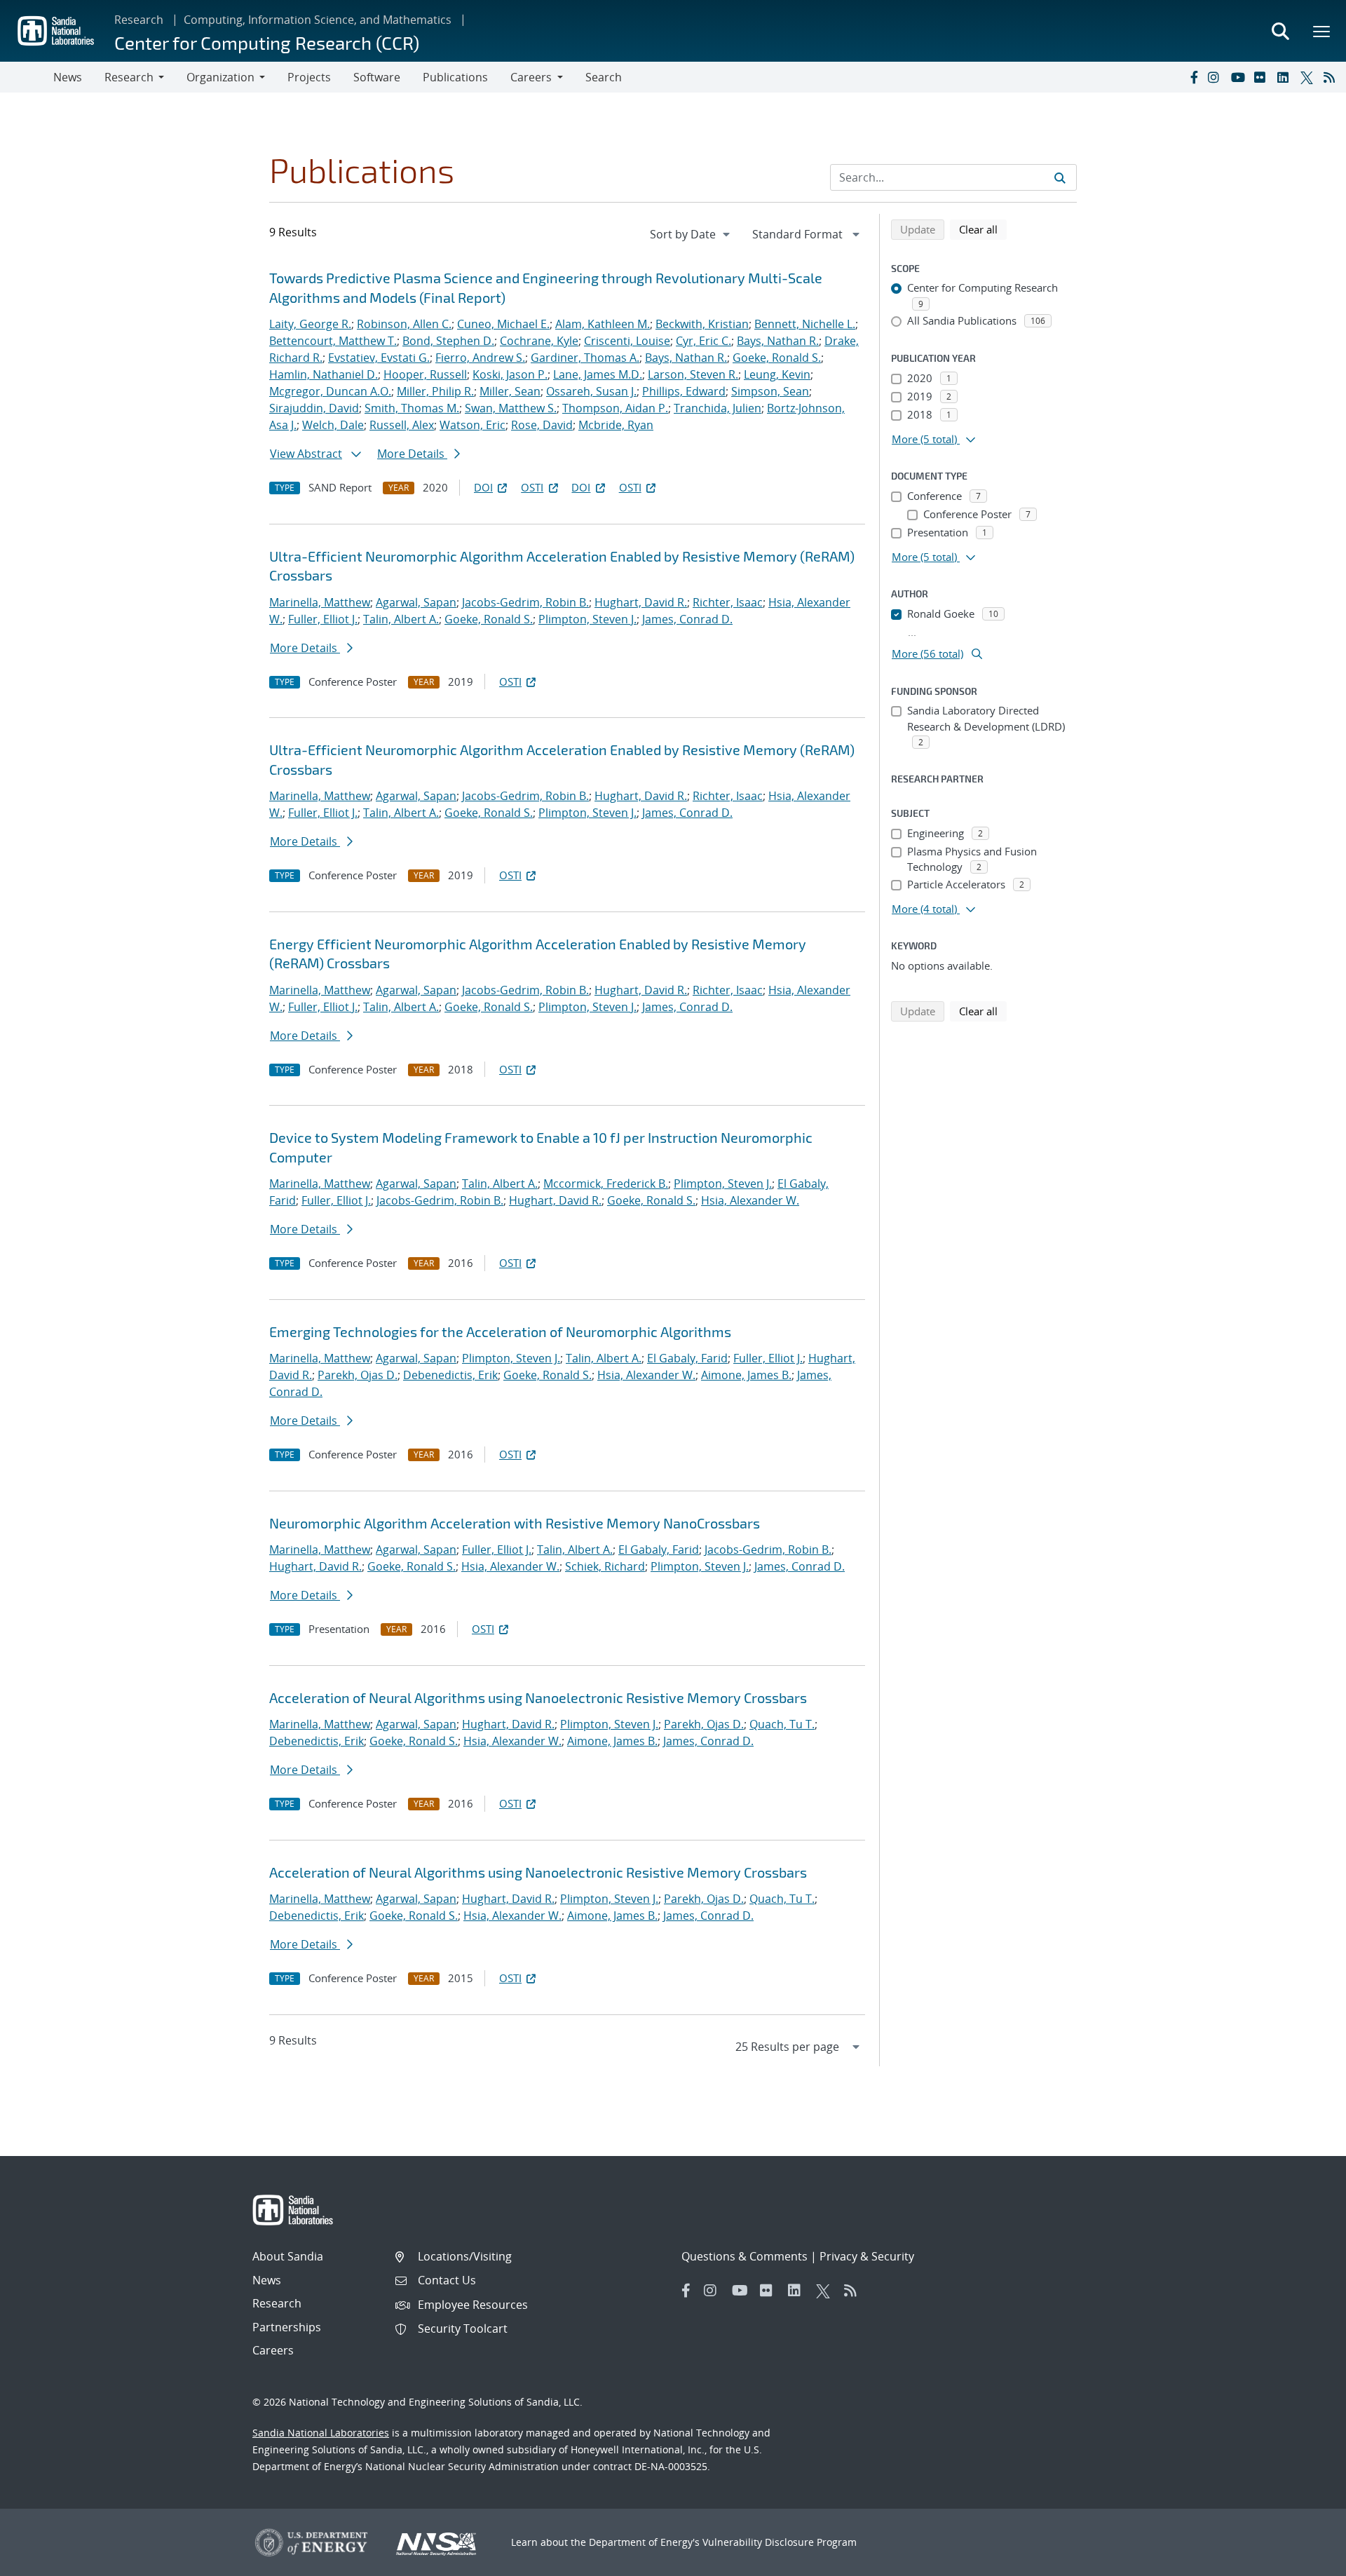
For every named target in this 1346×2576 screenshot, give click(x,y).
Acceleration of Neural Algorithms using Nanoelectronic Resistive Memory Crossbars (538, 1697)
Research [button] (129, 77)
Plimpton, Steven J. (587, 619)
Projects (309, 77)
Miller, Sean (510, 391)
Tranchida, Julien (718, 408)
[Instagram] (1216, 77)
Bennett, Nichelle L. (805, 324)
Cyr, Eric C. (703, 341)
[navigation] (691, 234)
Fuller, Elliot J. (323, 619)
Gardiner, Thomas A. (585, 358)
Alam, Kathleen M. (603, 324)
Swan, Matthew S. (511, 408)
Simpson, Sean (770, 391)
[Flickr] (1263, 77)
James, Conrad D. (687, 619)
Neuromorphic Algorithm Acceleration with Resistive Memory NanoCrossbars (515, 1523)
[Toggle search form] (1280, 31)
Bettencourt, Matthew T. (333, 341)
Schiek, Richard (605, 1566)
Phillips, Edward (684, 391)
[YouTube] (1239, 77)
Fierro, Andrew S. (480, 358)
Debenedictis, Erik (450, 1375)
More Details (412, 454)
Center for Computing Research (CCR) (267, 42)
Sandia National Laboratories (321, 2433)
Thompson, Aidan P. (615, 408)
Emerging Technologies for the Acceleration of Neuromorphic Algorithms (500, 1331)
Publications (455, 77)
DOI (483, 487)
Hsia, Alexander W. (750, 1200)
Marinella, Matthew (320, 602)
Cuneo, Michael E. (503, 324)
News (68, 77)
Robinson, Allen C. (404, 324)
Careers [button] (531, 77)
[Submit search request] (1060, 177)
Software (377, 77)
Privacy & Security (867, 2256)
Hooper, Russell (425, 374)
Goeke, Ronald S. (777, 358)
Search (604, 77)
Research (139, 20)
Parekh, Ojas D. (358, 1375)
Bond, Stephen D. (448, 341)
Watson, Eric (473, 425)
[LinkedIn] (1286, 77)
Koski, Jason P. (510, 374)
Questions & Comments (745, 2256)
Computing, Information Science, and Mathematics (318, 20)
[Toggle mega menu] (1322, 31)
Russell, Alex (402, 425)
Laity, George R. (310, 324)
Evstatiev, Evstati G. (379, 358)
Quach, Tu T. (782, 1724)
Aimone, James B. (746, 1375)
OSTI (532, 487)
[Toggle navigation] (27, 77)
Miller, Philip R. (435, 391)
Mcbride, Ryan (616, 425)
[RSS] (1332, 77)
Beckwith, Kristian (702, 324)
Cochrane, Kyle (539, 341)
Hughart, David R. (641, 602)
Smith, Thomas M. (412, 408)
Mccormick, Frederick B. (606, 1184)
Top (1304, 2560)
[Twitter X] (1309, 77)
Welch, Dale (333, 425)
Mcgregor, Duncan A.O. (330, 391)
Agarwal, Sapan (416, 602)
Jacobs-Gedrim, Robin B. (525, 602)
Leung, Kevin (777, 374)
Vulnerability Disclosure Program (780, 2542)
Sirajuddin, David (314, 408)
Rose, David (542, 425)
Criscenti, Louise (627, 341)
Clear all (983, 229)
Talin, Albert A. (401, 619)
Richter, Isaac (728, 602)
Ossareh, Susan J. (591, 391)
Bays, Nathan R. (778, 341)
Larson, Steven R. (693, 374)
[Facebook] (1193, 77)
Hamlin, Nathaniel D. (324, 374)
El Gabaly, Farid (687, 1358)
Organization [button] (220, 77)
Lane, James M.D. (598, 374)
